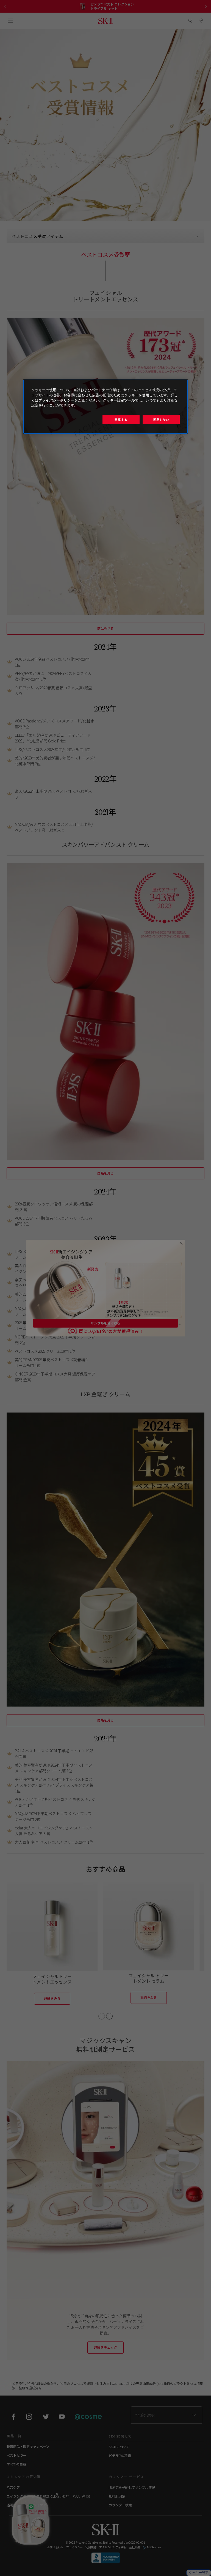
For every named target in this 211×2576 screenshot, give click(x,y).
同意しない (161, 420)
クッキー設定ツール (119, 400)
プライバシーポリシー (56, 400)
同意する (121, 420)
